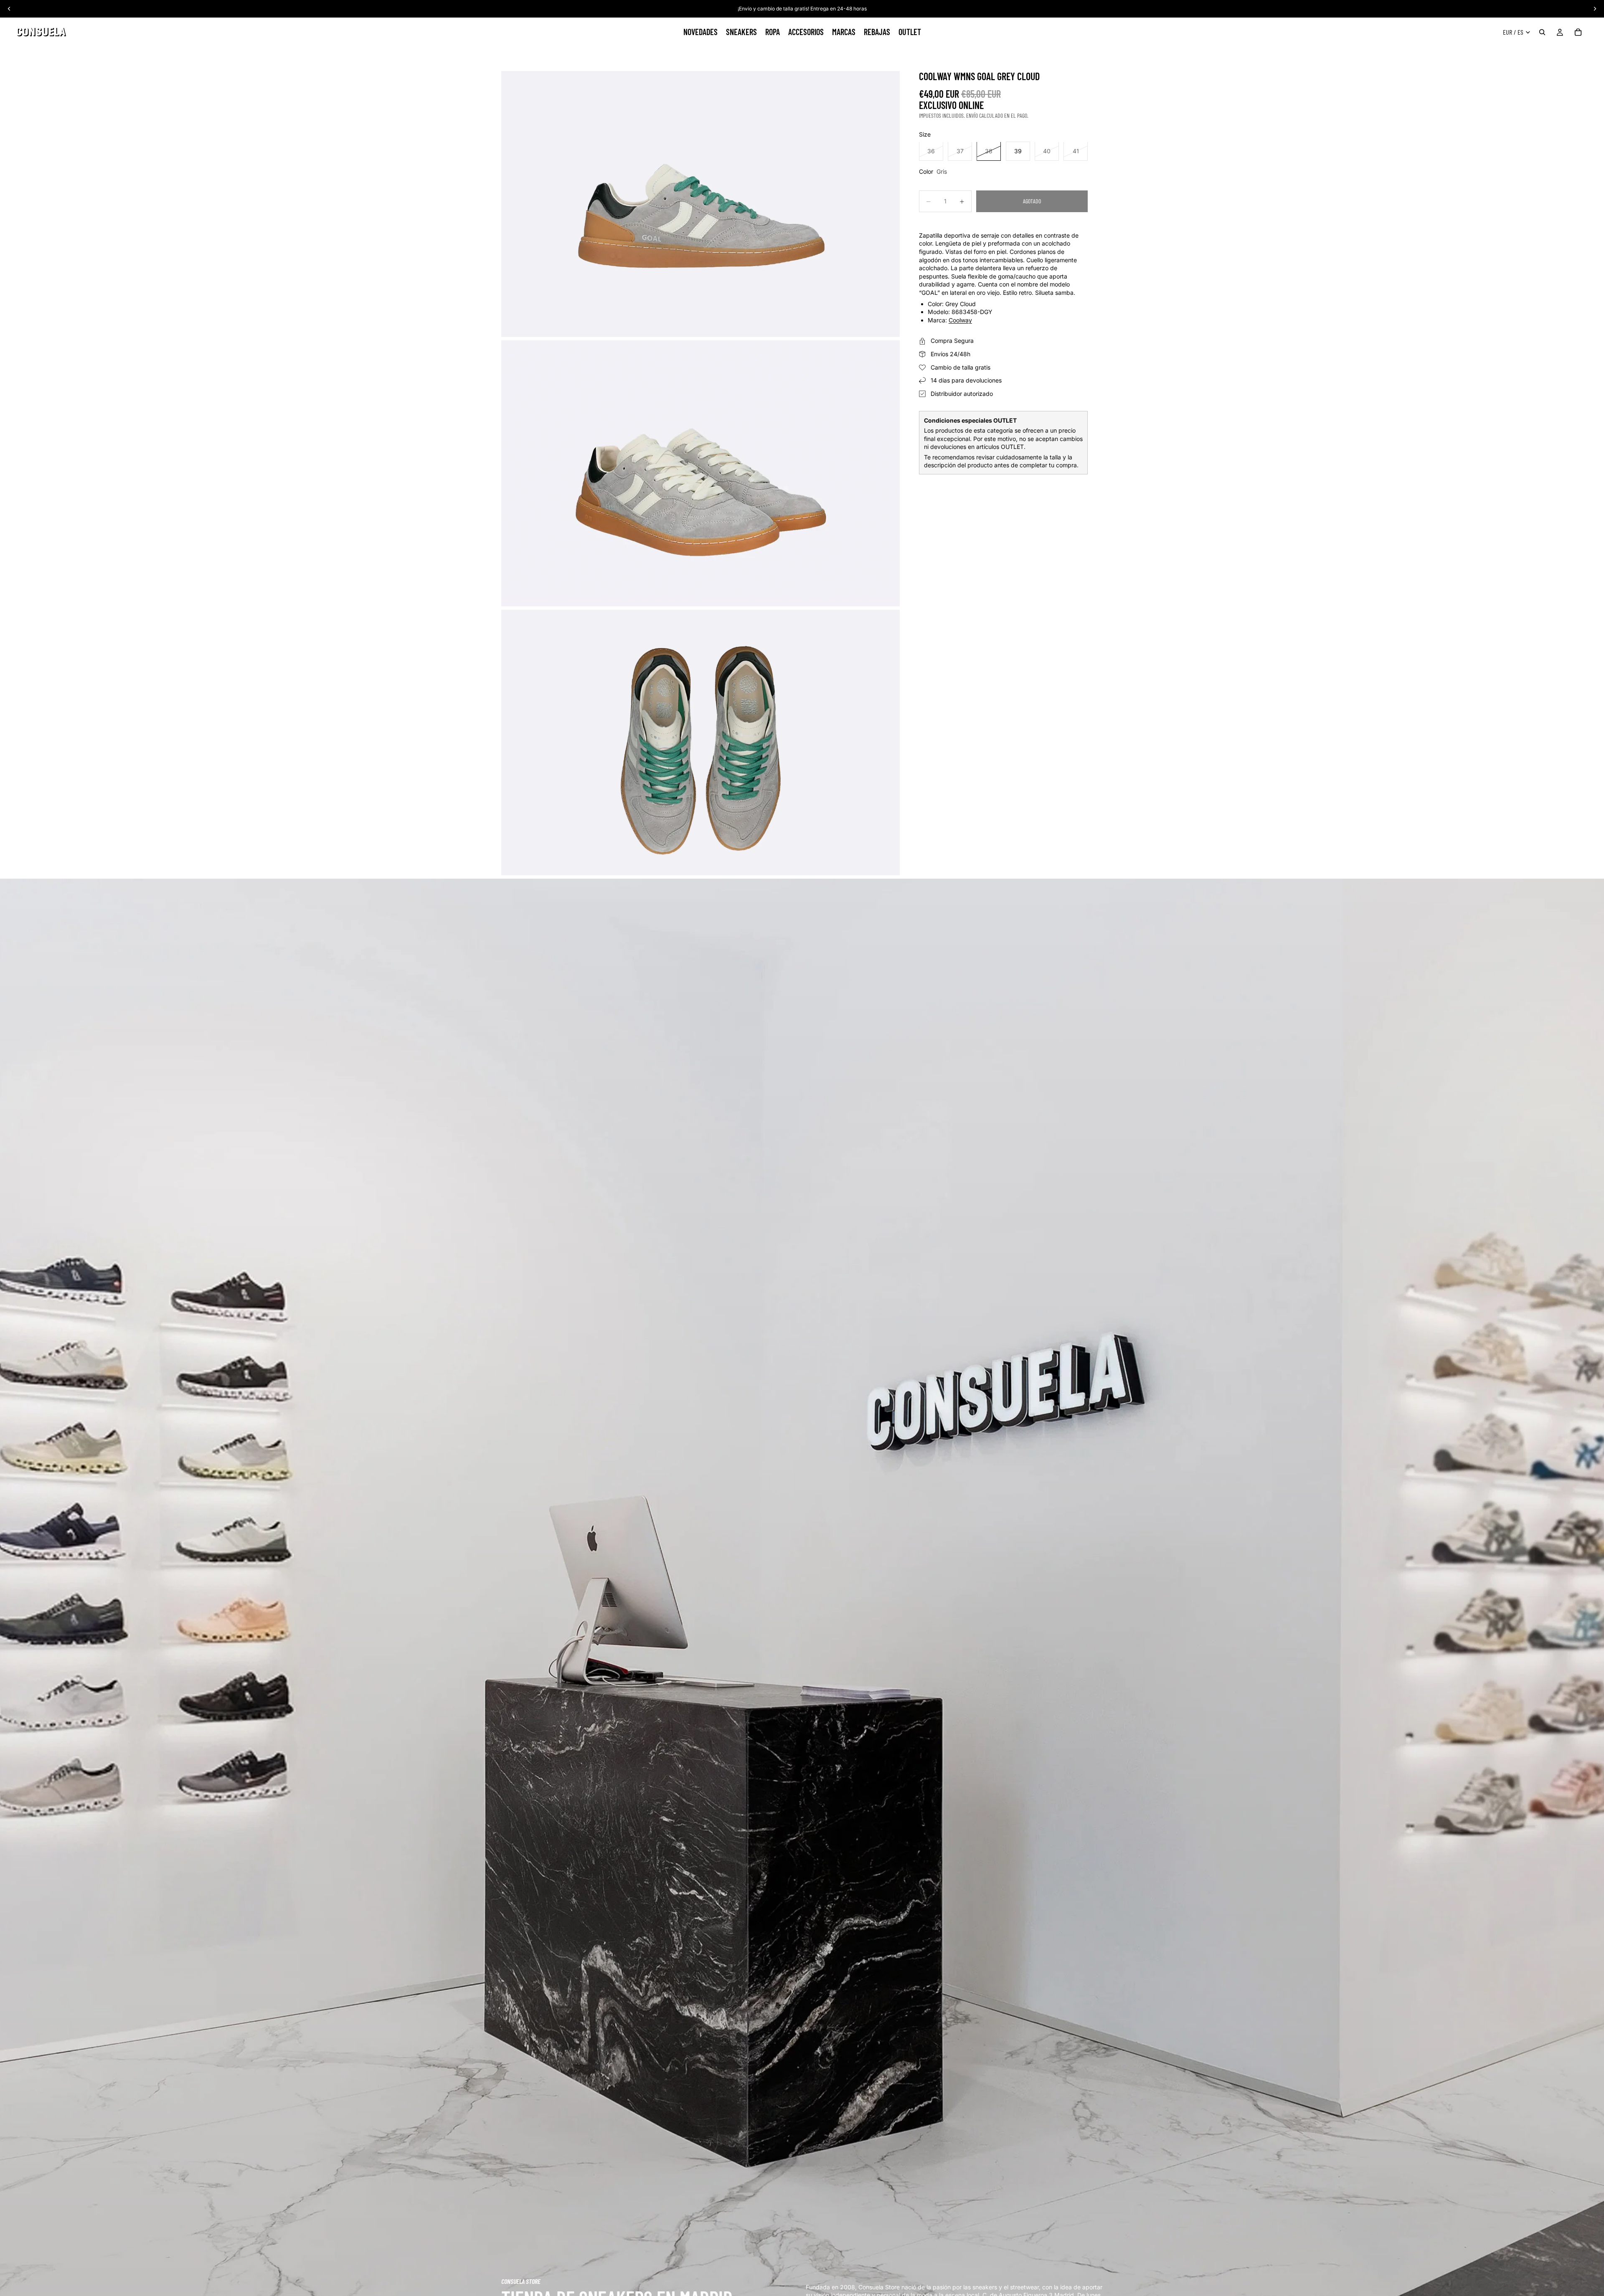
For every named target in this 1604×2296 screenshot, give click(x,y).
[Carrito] (1578, 32)
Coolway (960, 320)
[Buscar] (1542, 32)
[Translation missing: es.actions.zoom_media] (700, 204)
